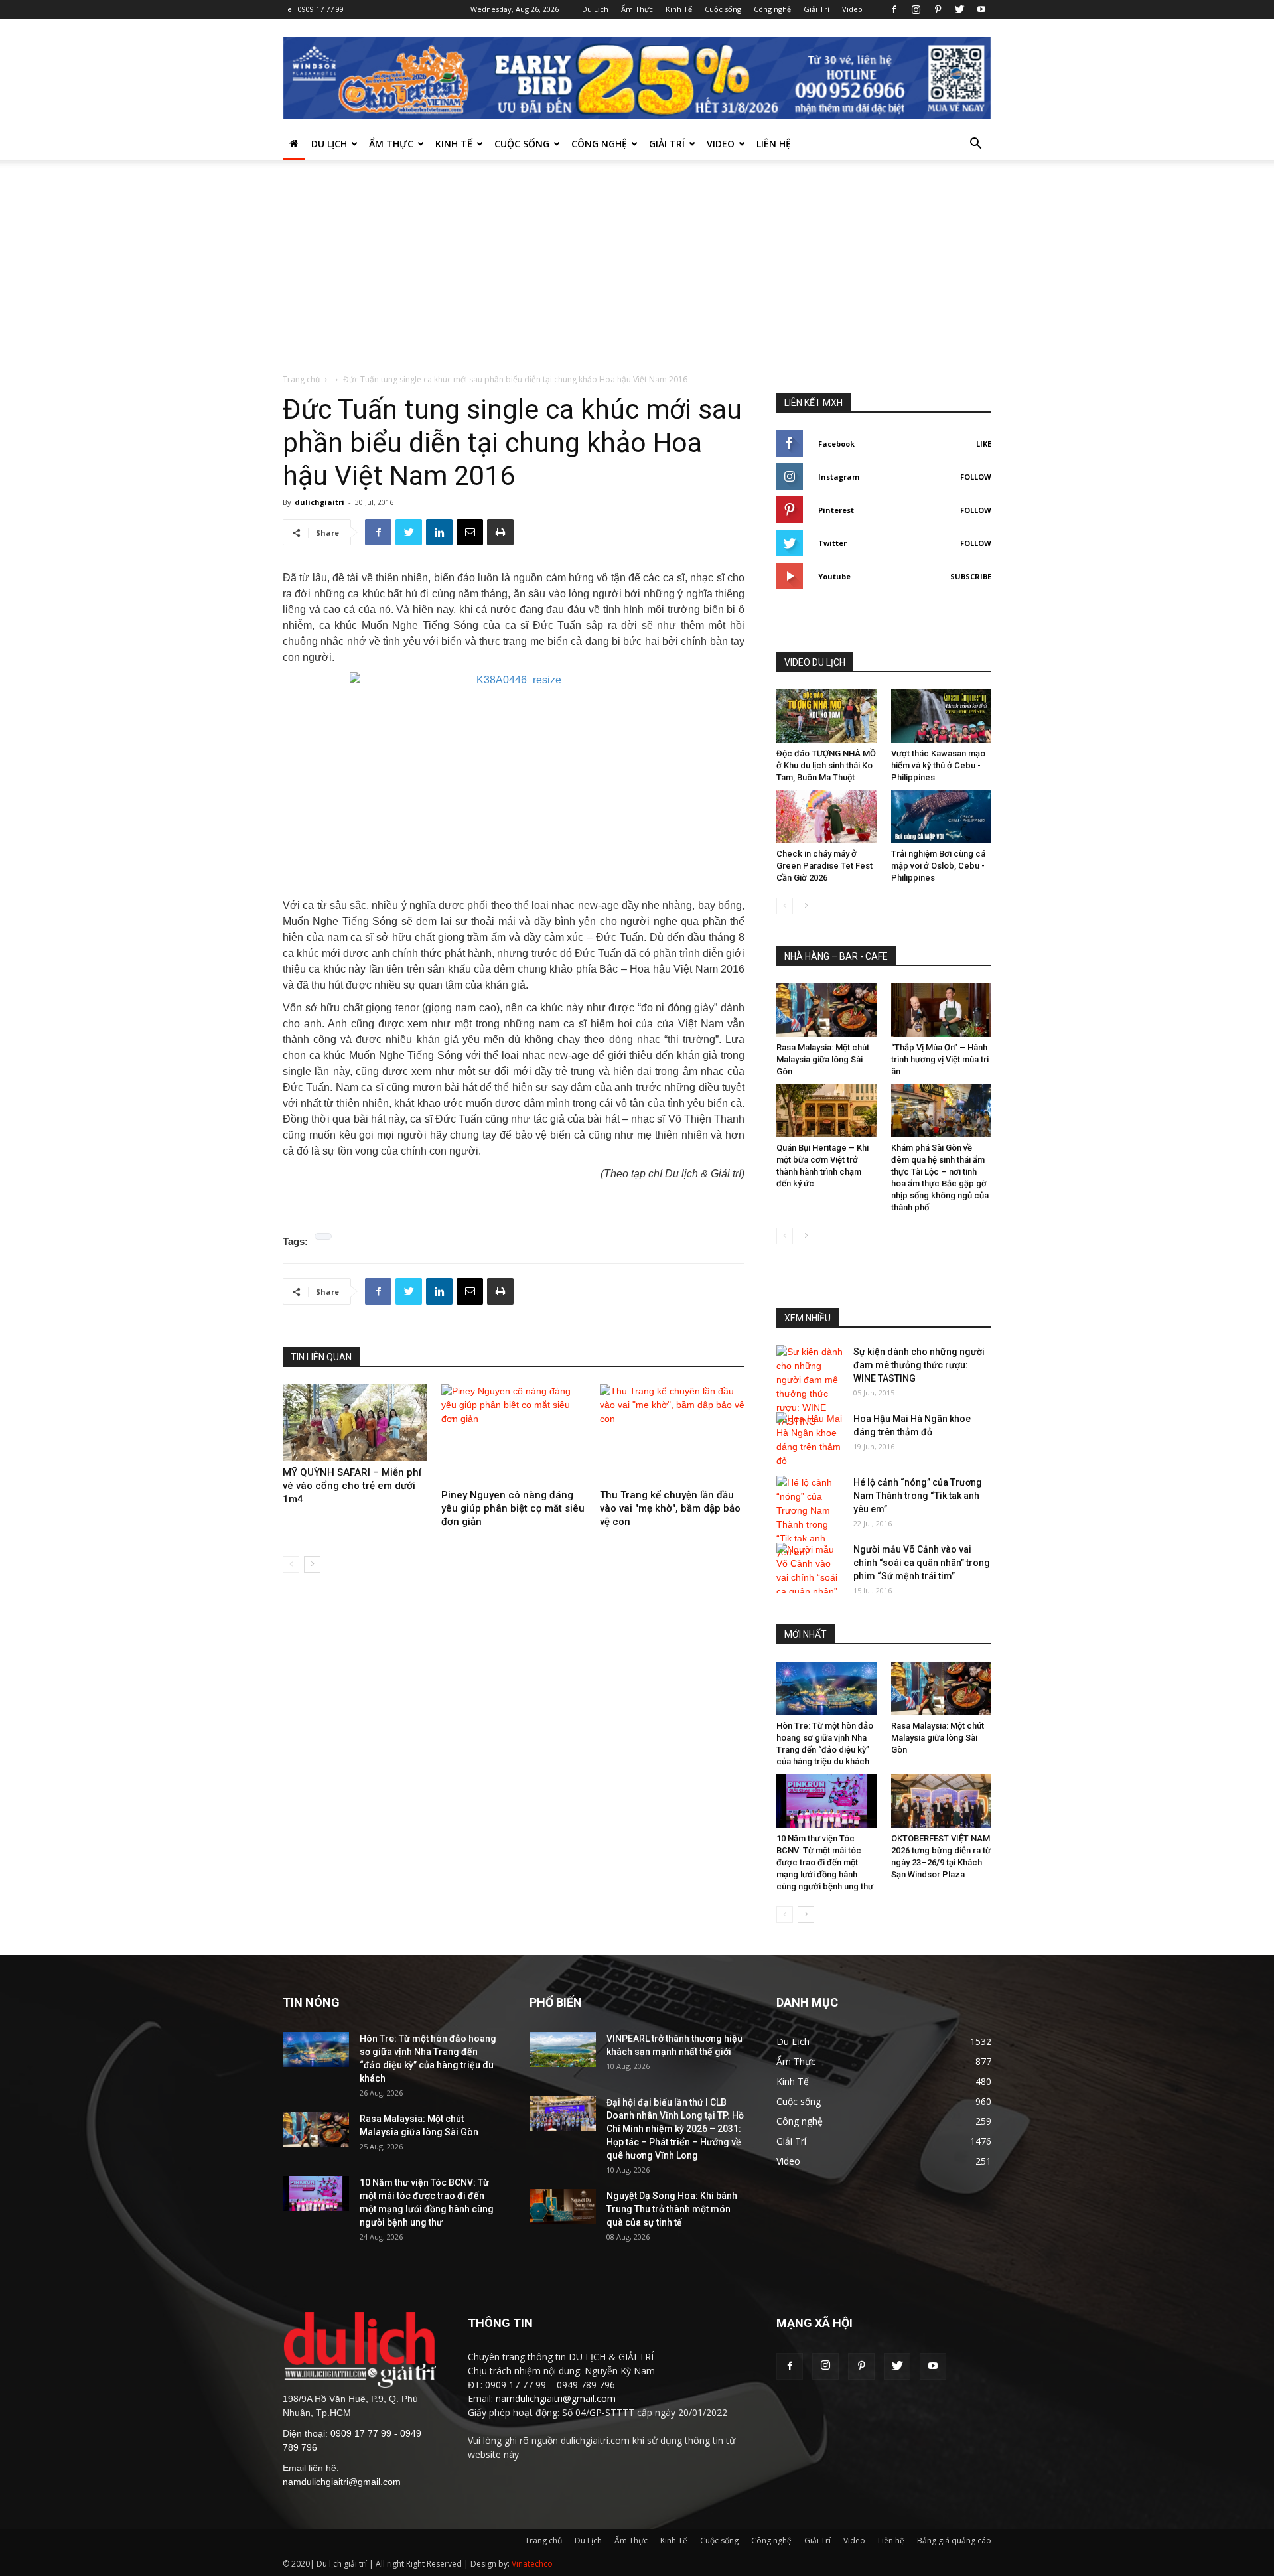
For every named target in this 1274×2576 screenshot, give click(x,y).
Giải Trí (816, 9)
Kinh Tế (679, 9)
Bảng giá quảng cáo (954, 2540)
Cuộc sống (723, 9)
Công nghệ (772, 9)
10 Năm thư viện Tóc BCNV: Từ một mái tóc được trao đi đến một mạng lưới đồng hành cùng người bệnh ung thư (825, 1862)
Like (984, 444)
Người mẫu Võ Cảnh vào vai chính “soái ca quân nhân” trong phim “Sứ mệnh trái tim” (922, 1563)
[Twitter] (959, 9)
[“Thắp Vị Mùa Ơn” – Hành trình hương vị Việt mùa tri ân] (942, 1010)
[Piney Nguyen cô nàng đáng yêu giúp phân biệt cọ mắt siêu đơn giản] (514, 1434)
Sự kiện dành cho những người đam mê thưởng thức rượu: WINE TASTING (919, 1365)
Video (852, 9)
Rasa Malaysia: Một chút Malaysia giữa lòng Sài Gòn (823, 1059)
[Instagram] (916, 9)
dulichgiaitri (319, 502)
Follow (976, 477)
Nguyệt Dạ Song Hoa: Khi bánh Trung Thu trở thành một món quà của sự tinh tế (672, 2209)
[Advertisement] (637, 273)
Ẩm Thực (637, 9)
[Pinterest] (938, 9)
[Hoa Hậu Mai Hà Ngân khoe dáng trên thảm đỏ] (810, 1440)
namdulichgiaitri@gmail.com (342, 2482)
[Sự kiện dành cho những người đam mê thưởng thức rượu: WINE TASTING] (810, 1387)
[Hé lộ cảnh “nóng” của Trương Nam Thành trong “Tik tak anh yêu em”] (810, 1518)
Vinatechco (532, 2564)
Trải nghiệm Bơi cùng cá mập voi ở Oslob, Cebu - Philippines (938, 866)
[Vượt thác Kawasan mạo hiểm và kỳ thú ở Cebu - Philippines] (942, 716)
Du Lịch (595, 9)
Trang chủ (301, 379)
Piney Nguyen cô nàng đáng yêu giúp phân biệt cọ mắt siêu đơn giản (513, 1508)
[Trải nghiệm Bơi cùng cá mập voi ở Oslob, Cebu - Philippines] (942, 817)
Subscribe (971, 576)
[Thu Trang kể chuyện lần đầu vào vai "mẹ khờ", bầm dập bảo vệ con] (672, 1434)
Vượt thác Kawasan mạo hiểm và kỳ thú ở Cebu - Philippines (938, 765)
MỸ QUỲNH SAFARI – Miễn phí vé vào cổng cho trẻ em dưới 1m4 (352, 1486)
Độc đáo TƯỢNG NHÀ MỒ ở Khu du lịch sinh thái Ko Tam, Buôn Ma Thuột (826, 765)
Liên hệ (774, 144)
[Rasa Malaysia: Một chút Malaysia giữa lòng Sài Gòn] (827, 1010)
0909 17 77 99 (321, 9)
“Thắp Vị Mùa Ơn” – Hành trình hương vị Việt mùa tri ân (940, 1059)
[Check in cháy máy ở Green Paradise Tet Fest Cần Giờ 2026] (827, 817)
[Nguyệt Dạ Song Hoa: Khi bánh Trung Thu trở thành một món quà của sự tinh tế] (563, 2207)
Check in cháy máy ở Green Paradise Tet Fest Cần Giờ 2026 (824, 866)
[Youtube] (981, 9)
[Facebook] (894, 9)
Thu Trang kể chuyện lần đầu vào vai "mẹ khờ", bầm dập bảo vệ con (670, 1508)
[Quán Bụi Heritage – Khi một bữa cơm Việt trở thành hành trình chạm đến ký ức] (827, 1111)
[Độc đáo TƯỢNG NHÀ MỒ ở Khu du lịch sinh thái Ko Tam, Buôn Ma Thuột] (827, 716)
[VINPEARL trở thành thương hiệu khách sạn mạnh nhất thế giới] (563, 2049)
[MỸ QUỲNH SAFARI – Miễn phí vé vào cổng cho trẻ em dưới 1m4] (355, 1423)
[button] (975, 145)
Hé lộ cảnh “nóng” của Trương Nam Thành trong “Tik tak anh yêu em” (918, 1496)
